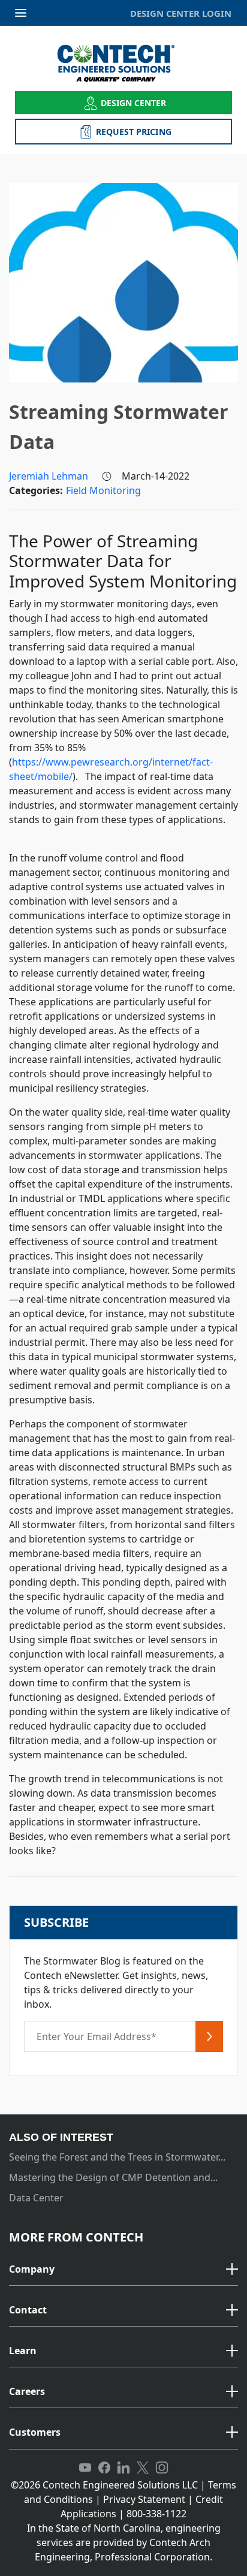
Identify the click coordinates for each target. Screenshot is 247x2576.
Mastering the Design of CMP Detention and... (113, 2177)
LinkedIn (123, 2468)
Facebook (104, 2468)
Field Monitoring (103, 490)
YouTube (85, 2468)
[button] (123, 2270)
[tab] (123, 2270)
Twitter (143, 2468)
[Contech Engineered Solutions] (124, 63)
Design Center (134, 103)
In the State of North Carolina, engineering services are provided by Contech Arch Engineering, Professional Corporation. (124, 2542)
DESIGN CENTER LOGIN (181, 13)
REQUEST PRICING (134, 132)
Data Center (36, 2198)
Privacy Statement (144, 2499)
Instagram (162, 2468)
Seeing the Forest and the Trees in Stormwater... (117, 2157)
